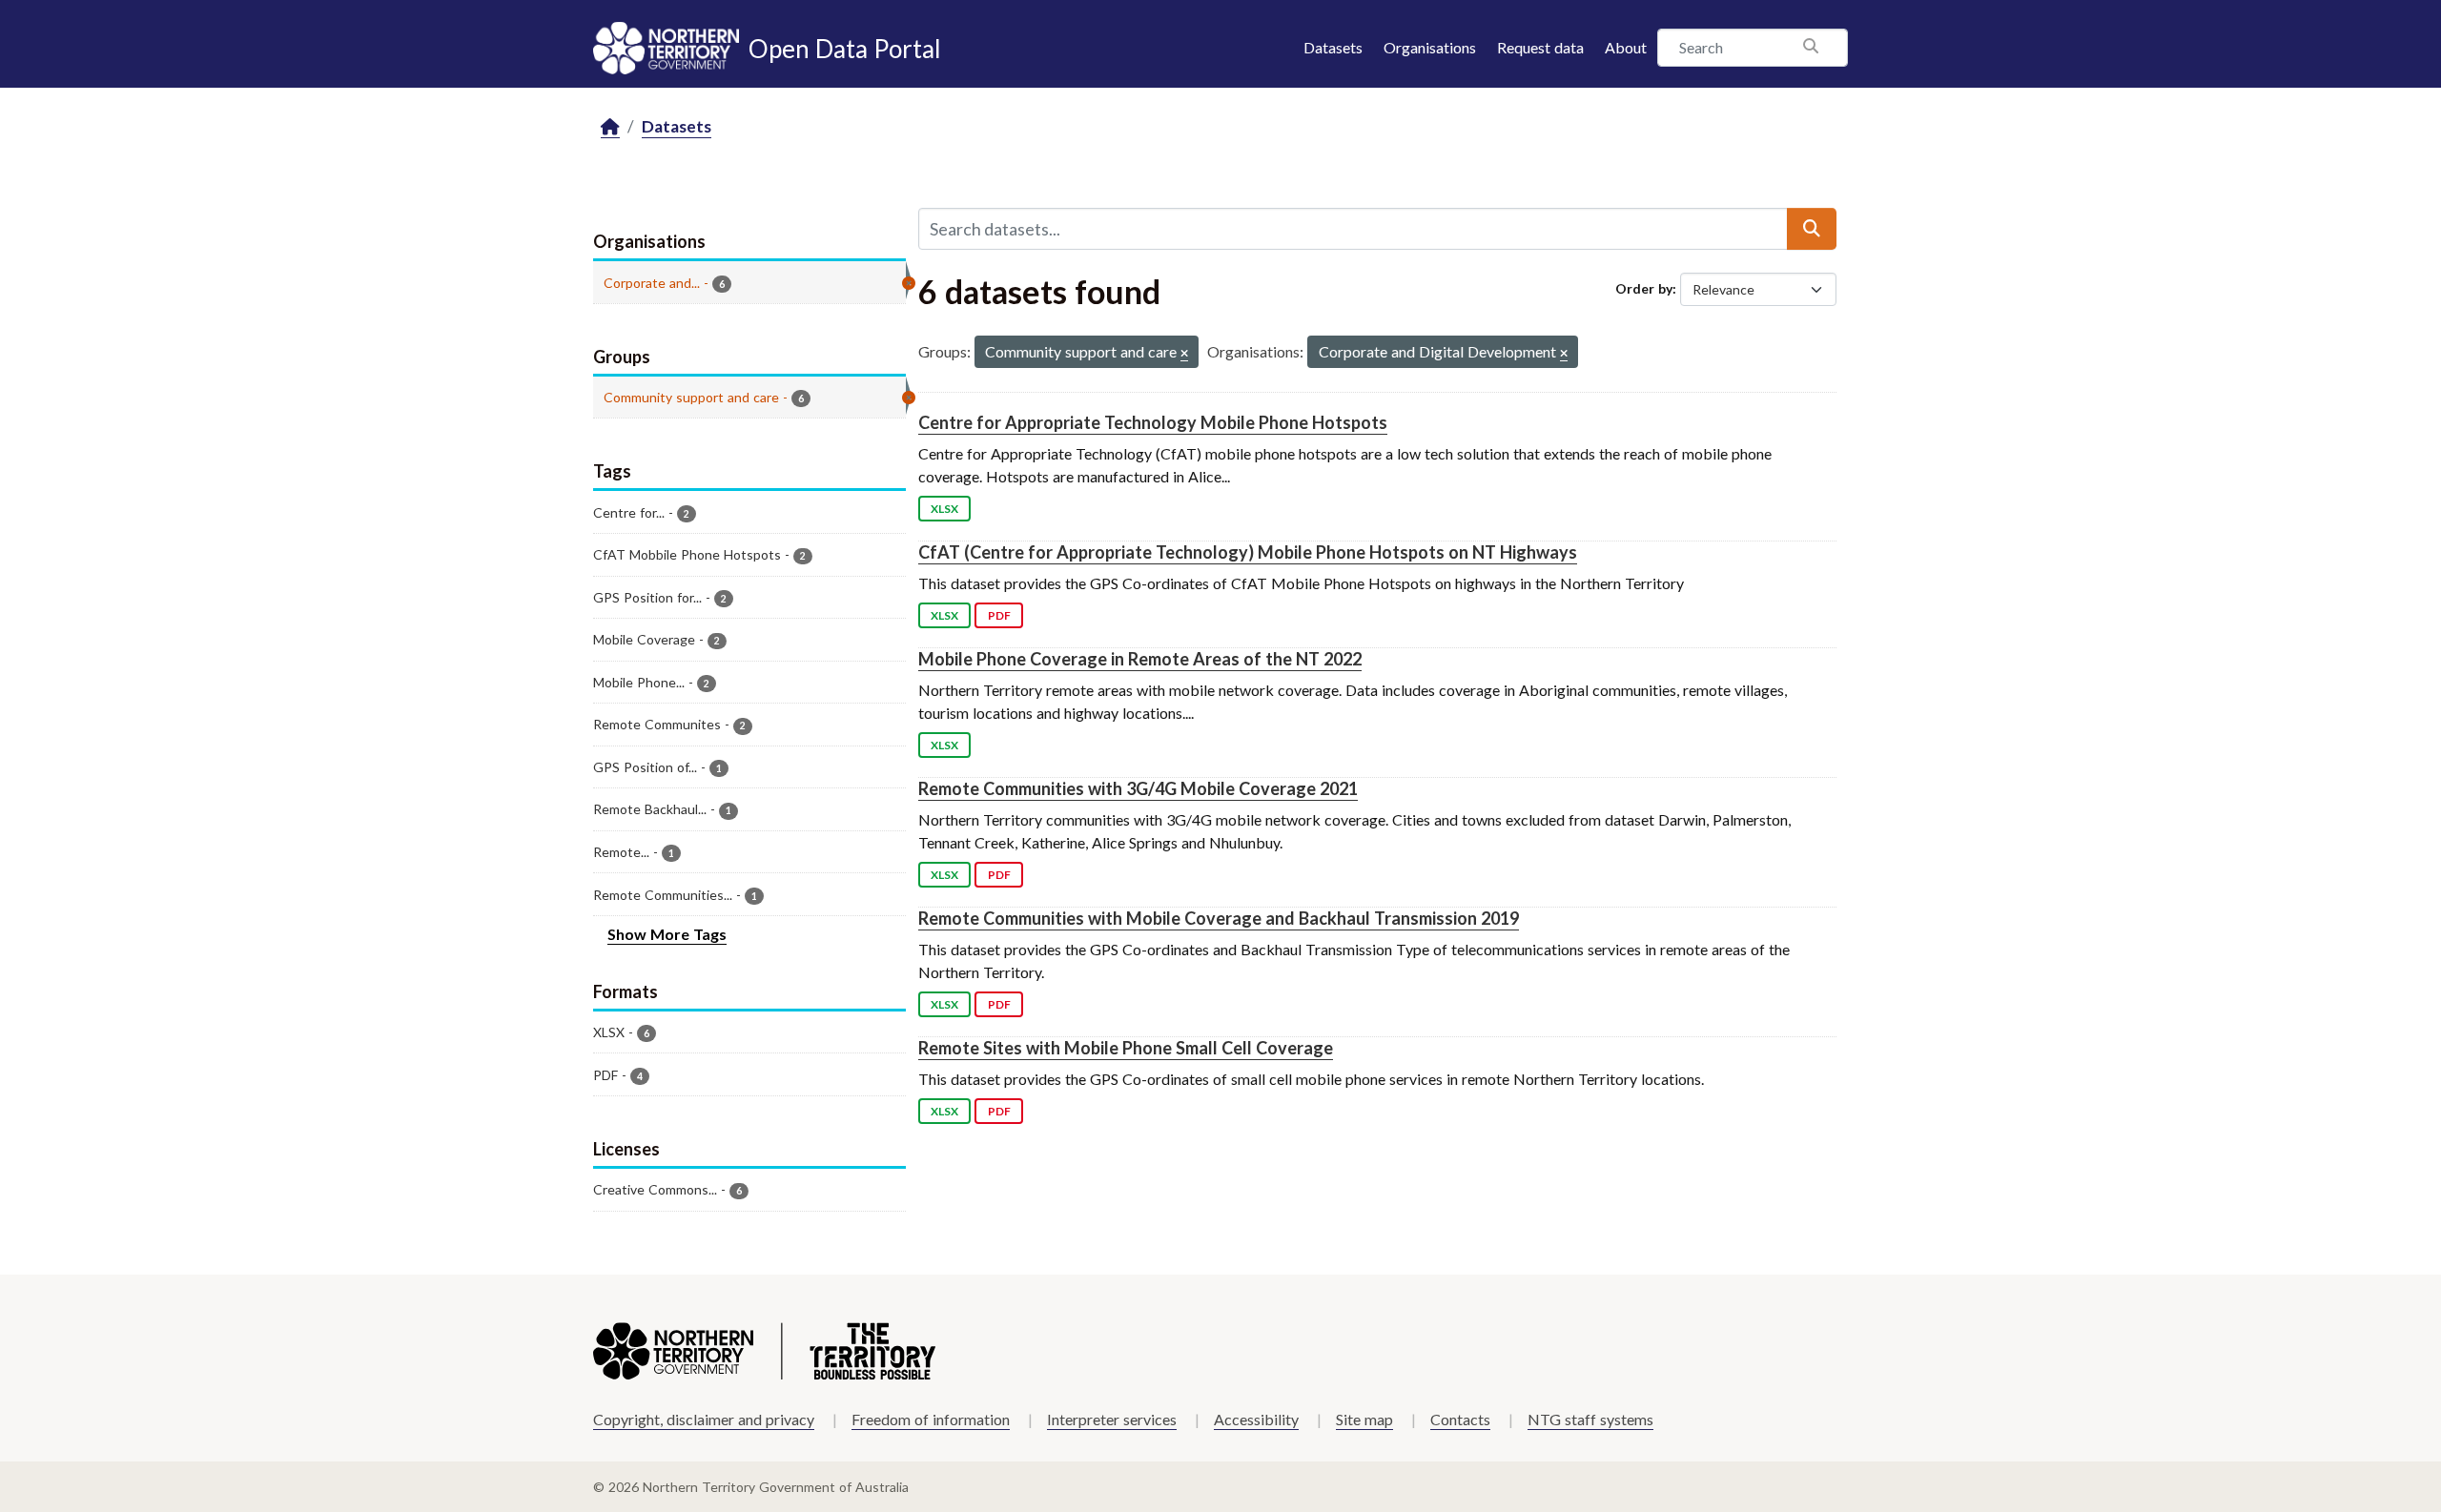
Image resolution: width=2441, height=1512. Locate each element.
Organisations (1430, 47)
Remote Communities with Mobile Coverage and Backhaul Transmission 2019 (1219, 918)
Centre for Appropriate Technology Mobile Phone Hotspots (1153, 422)
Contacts (1460, 1419)
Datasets (1333, 47)
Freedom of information (931, 1419)
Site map (1364, 1419)
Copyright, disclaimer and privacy (704, 1419)
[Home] (610, 127)
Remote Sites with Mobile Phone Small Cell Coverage (1126, 1048)
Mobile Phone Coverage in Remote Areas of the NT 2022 (1140, 659)
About (1626, 47)
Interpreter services (1112, 1419)
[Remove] (1184, 354)
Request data (1540, 47)
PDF (999, 615)
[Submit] (1812, 229)
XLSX (944, 509)
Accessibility (1256, 1419)
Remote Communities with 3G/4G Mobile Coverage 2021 (1138, 788)
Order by (1644, 288)
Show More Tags (667, 934)
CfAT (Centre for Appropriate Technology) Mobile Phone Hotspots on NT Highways (1248, 552)
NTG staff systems (1590, 1419)
